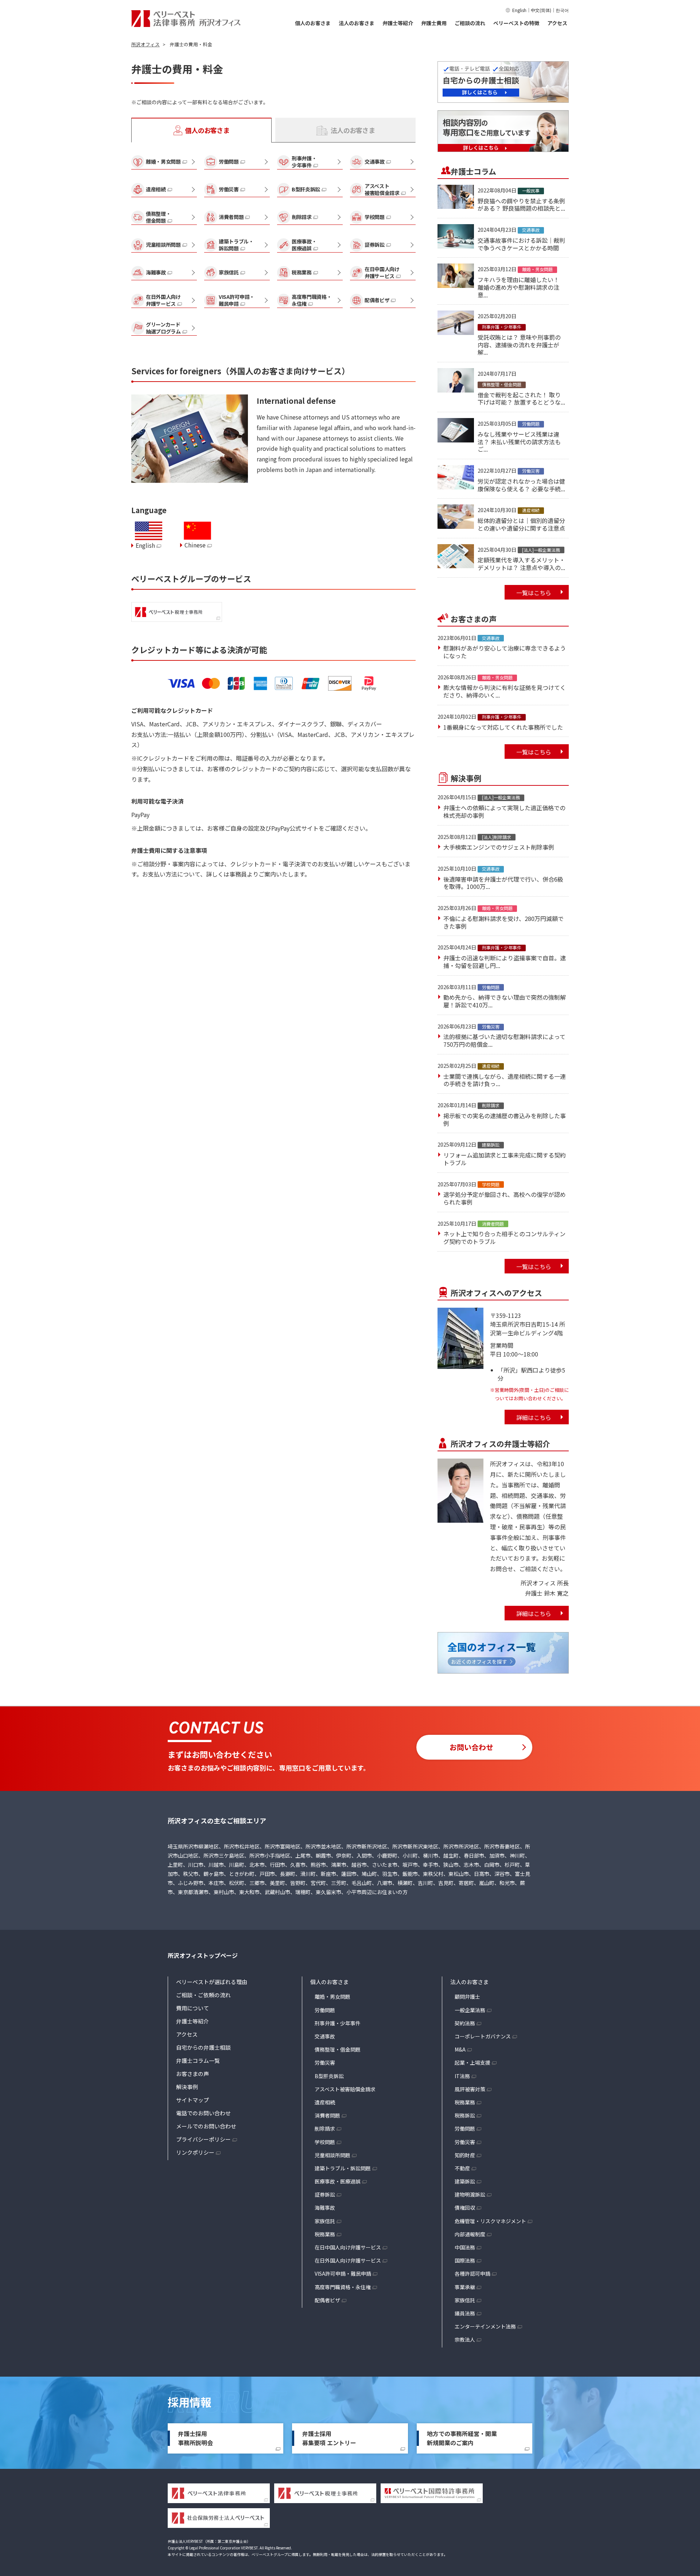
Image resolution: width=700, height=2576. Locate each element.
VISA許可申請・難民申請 (343, 2273)
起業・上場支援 (472, 2062)
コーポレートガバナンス (483, 2036)
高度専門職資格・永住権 (343, 2287)
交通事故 (325, 2036)
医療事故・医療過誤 (338, 2181)
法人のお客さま (357, 23)
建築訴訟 (465, 2181)
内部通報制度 (470, 2234)
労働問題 (325, 2010)
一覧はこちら (534, 593)
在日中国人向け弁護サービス (348, 2247)
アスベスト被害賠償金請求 (345, 2089)
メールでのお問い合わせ (206, 2126)
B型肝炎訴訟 (329, 2076)
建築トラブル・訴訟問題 (343, 2168)
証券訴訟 (325, 2194)
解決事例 (187, 2087)
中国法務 (465, 2247)
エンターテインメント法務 (485, 2326)
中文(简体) (541, 10)
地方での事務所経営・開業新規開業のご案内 (462, 2438)
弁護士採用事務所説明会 (195, 2438)
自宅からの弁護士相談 (203, 2047)
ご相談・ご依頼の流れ (203, 1995)
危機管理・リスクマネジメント (490, 2221)
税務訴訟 (465, 2115)
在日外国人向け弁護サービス (348, 2260)
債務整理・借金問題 (338, 2049)
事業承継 (465, 2287)
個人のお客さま (313, 23)
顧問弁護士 (467, 1997)
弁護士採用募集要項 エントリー (329, 2438)
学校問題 (325, 2142)
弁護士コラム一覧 (198, 2060)
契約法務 (465, 2023)
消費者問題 (327, 2115)
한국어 (562, 10)
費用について (192, 2008)
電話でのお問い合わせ (203, 2113)
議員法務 (465, 2313)
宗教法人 (465, 2339)
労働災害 (325, 2062)
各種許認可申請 (472, 2273)
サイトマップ (192, 2100)
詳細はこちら (534, 1417)
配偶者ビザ (327, 2300)
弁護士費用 (434, 23)
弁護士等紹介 (398, 23)
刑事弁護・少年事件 (338, 2023)
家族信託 (325, 2221)
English (519, 10)
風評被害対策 (470, 2089)
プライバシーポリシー (203, 2139)
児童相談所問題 (332, 2155)
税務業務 (325, 2234)
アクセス (557, 23)
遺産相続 (325, 2102)
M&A (460, 2049)
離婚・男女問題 (332, 1997)
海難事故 (325, 2208)
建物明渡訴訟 (470, 2194)
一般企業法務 (470, 2010)
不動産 (462, 2168)
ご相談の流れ (470, 23)
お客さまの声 (192, 2074)
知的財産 (465, 2155)
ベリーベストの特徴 (516, 23)
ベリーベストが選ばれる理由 (212, 1982)
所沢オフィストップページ (203, 1955)
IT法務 (462, 2076)
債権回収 (465, 2208)
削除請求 (325, 2128)
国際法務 (465, 2260)
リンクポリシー (195, 2152)
